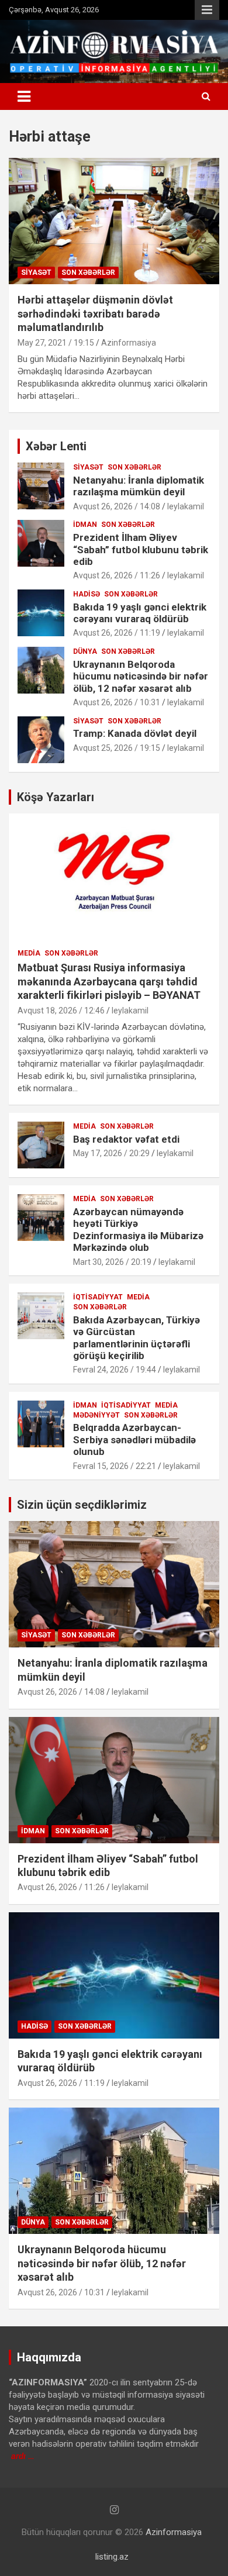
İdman (85, 525)
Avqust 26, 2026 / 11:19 (117, 633)
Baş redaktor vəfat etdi (126, 1139)
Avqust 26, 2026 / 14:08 (117, 506)
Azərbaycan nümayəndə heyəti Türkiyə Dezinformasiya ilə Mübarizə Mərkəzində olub (138, 1230)
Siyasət (36, 273)
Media (29, 953)
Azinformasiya (129, 343)
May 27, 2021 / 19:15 (56, 343)
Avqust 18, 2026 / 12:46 (61, 1011)
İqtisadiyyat (98, 1297)
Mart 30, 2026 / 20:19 (112, 1262)
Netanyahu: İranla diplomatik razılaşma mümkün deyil (139, 486)
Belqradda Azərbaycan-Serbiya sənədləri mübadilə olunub (134, 1439)
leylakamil (186, 506)
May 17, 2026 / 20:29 (111, 1153)
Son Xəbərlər (88, 273)
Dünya (85, 651)
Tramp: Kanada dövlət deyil (135, 733)
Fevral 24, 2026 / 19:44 (115, 1370)
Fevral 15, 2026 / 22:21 (115, 1466)
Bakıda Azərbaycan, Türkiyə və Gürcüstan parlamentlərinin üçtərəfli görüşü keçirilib (137, 1338)
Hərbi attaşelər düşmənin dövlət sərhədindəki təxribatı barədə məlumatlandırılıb (95, 313)
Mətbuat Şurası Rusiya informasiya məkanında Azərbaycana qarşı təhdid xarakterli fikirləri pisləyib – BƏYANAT (109, 981)
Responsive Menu (207, 10)
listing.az (112, 2557)
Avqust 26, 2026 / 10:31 (117, 702)
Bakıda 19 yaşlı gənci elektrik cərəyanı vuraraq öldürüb (140, 613)
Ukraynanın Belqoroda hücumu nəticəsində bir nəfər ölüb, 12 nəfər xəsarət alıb (141, 676)
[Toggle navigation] (24, 96)
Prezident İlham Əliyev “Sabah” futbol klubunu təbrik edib (141, 549)
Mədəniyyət (96, 1415)
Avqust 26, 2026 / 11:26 (117, 575)
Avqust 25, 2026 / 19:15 (117, 748)
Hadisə (87, 594)
